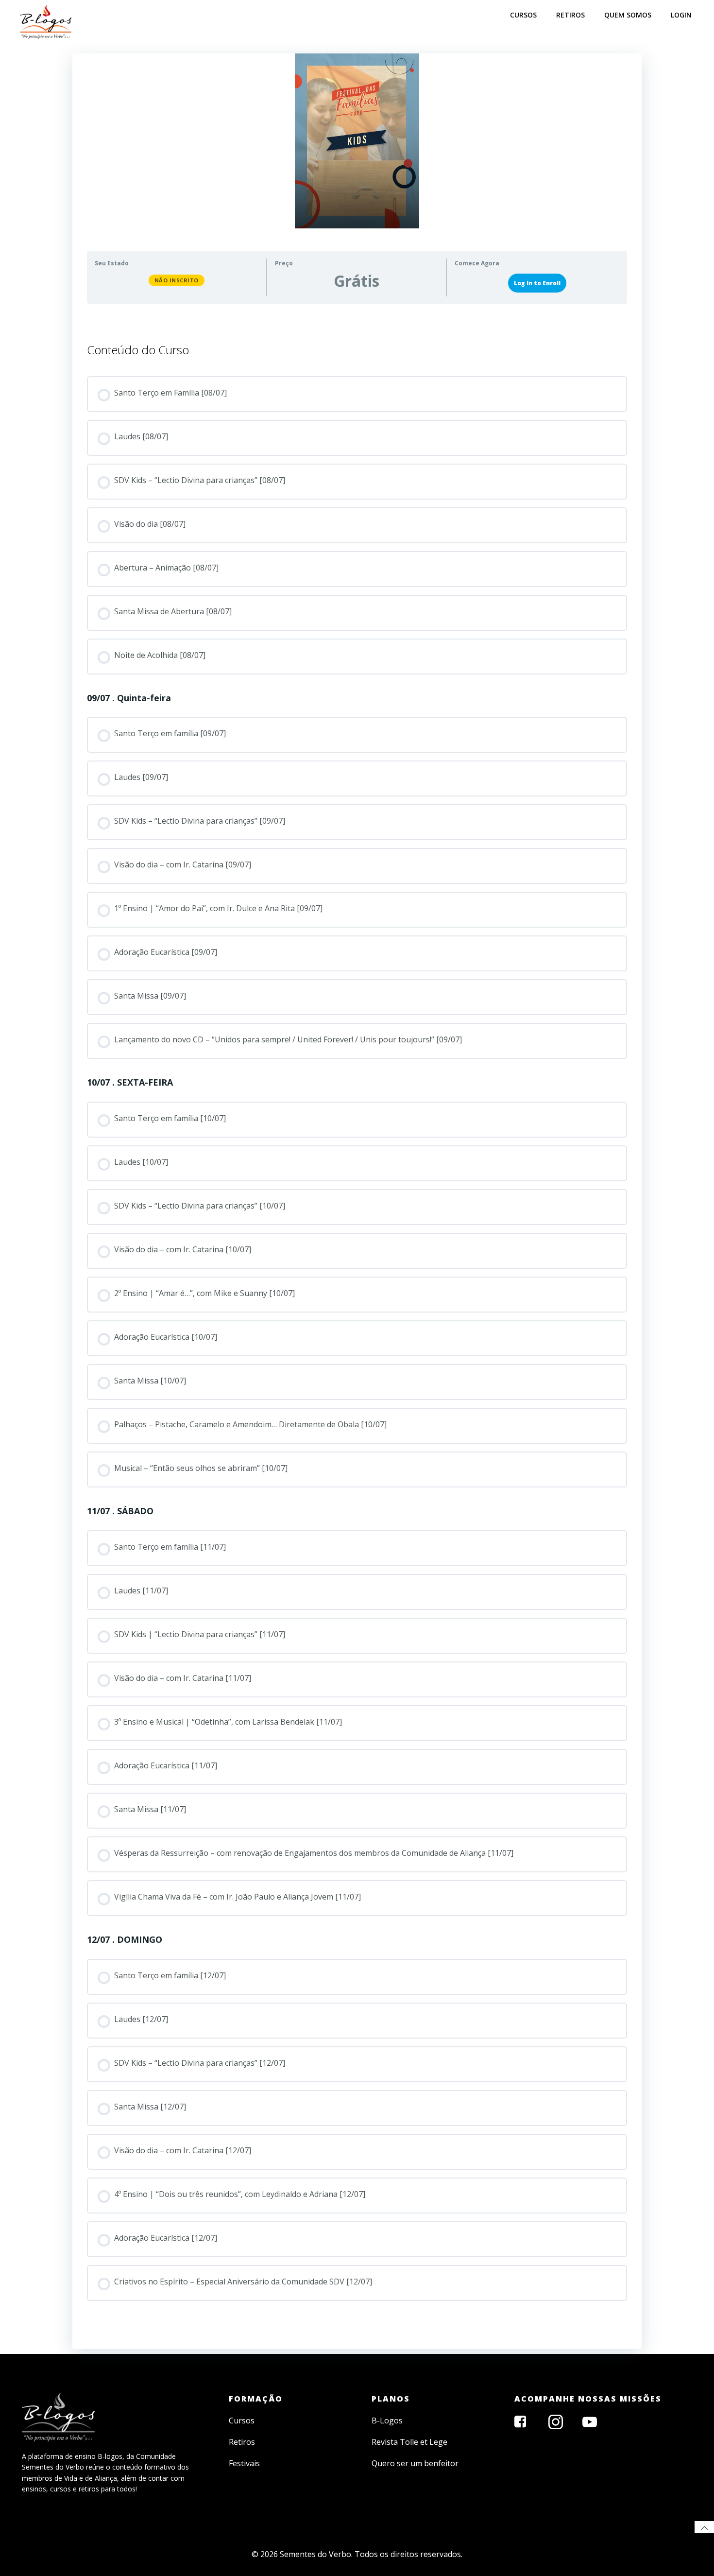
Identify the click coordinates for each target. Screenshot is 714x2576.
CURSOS (523, 15)
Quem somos (628, 15)
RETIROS (570, 15)
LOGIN (681, 15)
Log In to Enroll (537, 283)
